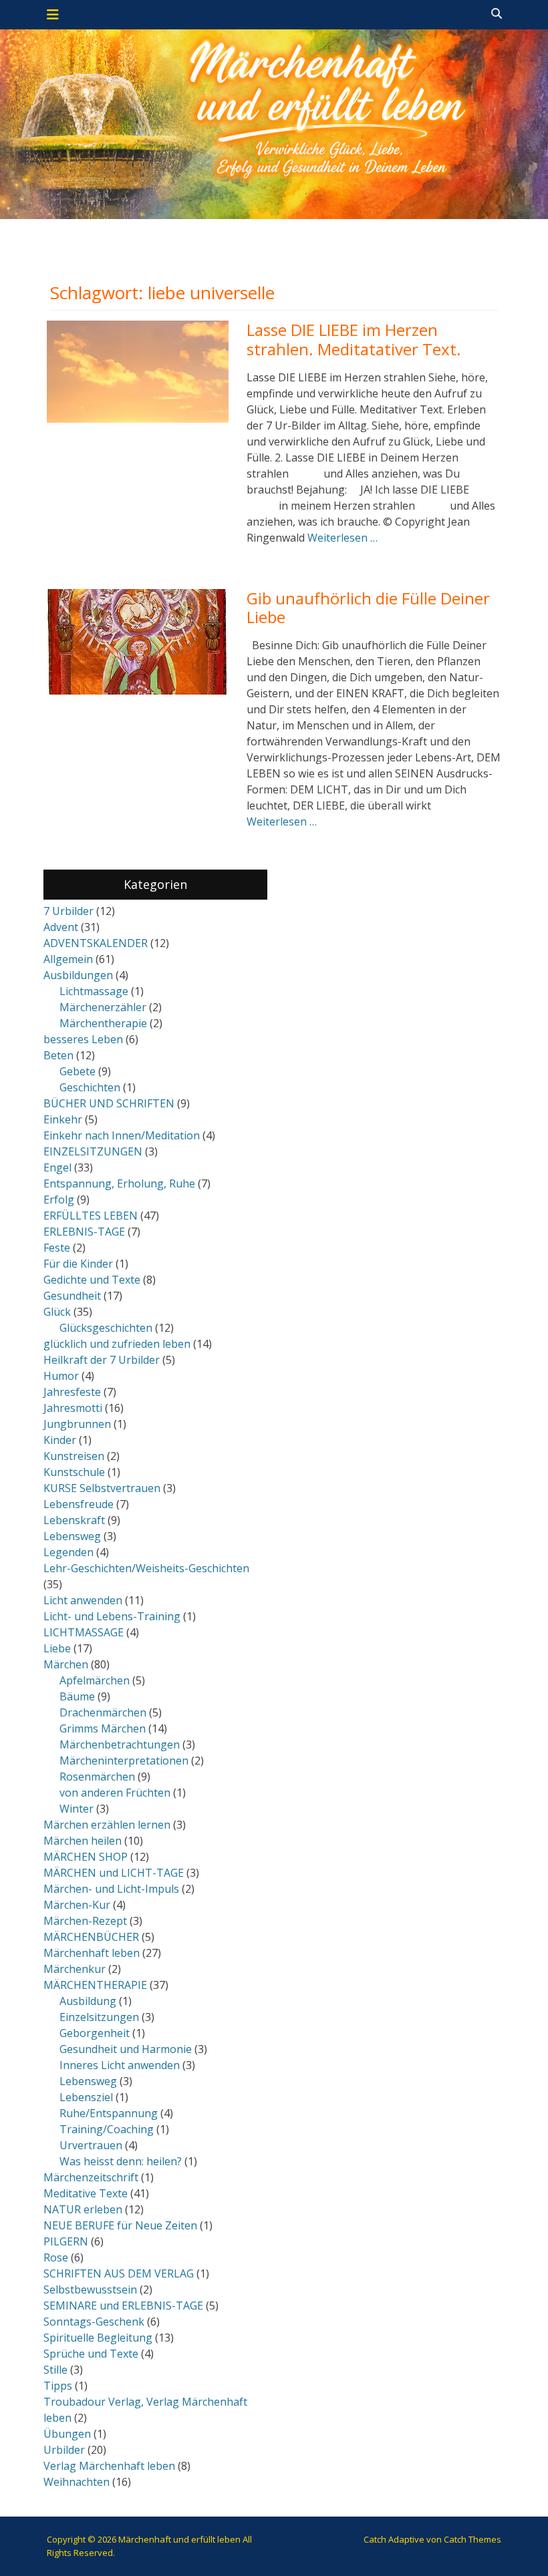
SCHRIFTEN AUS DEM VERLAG (119, 2273)
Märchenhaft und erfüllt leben (179, 2539)
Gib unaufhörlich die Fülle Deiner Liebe (368, 608)
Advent (61, 927)
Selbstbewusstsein (90, 2289)
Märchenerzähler (103, 1007)
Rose (56, 2257)
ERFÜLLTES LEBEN (91, 1216)
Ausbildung (88, 2001)
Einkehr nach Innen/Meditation (122, 1135)
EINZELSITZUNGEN (93, 1151)
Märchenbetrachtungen (120, 1744)
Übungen (67, 2434)
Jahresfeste (72, 1392)
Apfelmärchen (95, 1680)
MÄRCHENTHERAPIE (95, 1985)
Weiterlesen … (342, 538)
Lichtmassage (94, 991)
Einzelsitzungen (99, 2017)
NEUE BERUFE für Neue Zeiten (120, 2225)
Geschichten (90, 1087)
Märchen (66, 1664)
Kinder (60, 1440)
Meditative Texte (86, 2193)
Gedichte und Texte (92, 1280)
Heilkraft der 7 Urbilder (102, 1360)
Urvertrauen (91, 2145)
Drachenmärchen (103, 1712)
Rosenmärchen (97, 1777)
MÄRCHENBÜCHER (91, 1937)
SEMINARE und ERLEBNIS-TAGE (123, 2306)
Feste (57, 1248)
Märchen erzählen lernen (107, 1825)
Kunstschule (74, 1472)
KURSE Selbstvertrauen (102, 1488)
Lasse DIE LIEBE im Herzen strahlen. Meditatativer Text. (354, 339)
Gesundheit (72, 1296)
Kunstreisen (74, 1456)
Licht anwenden (83, 1600)
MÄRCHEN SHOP (86, 1857)
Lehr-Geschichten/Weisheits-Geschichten (146, 1568)
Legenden (68, 1552)
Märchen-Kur (77, 1905)
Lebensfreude (79, 1504)
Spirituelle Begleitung (98, 2338)
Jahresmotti (73, 1408)
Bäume (77, 1696)
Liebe (57, 1648)
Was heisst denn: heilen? (121, 2161)
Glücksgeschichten (106, 1328)
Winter (77, 1809)
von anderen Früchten (115, 1793)
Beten (58, 1055)
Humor (61, 1376)
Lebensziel (86, 2097)
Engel (57, 1167)
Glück (57, 1312)
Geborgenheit (95, 2033)
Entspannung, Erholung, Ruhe (119, 1183)
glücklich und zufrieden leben (117, 1344)
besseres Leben (83, 1039)
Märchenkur (75, 1969)
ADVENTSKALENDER (96, 943)
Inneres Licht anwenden (120, 2065)
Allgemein (68, 959)
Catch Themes (472, 2539)
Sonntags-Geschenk (94, 2322)
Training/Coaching (107, 2129)
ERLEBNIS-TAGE (84, 1232)
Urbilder (64, 2450)
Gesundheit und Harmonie (126, 2049)
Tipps (58, 2386)
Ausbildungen (78, 975)
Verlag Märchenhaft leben (109, 2466)
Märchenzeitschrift (91, 2177)
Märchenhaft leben (92, 1953)
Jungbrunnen (77, 1424)
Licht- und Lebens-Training (112, 1616)
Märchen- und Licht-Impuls (111, 1889)
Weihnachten (77, 2482)
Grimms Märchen (103, 1728)
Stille (55, 2370)
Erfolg (59, 1200)
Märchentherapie (103, 1023)
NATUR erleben (83, 2209)
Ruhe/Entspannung (109, 2113)
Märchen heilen (83, 1841)
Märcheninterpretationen (124, 1761)
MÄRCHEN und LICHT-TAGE (114, 1873)
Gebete (78, 1071)
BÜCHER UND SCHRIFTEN (109, 1103)
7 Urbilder (68, 911)
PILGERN (66, 2241)
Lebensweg (72, 1536)
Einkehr (63, 1119)
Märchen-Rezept (85, 1921)
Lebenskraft (74, 1520)
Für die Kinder (78, 1264)
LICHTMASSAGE (84, 1632)
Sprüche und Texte (91, 2354)
